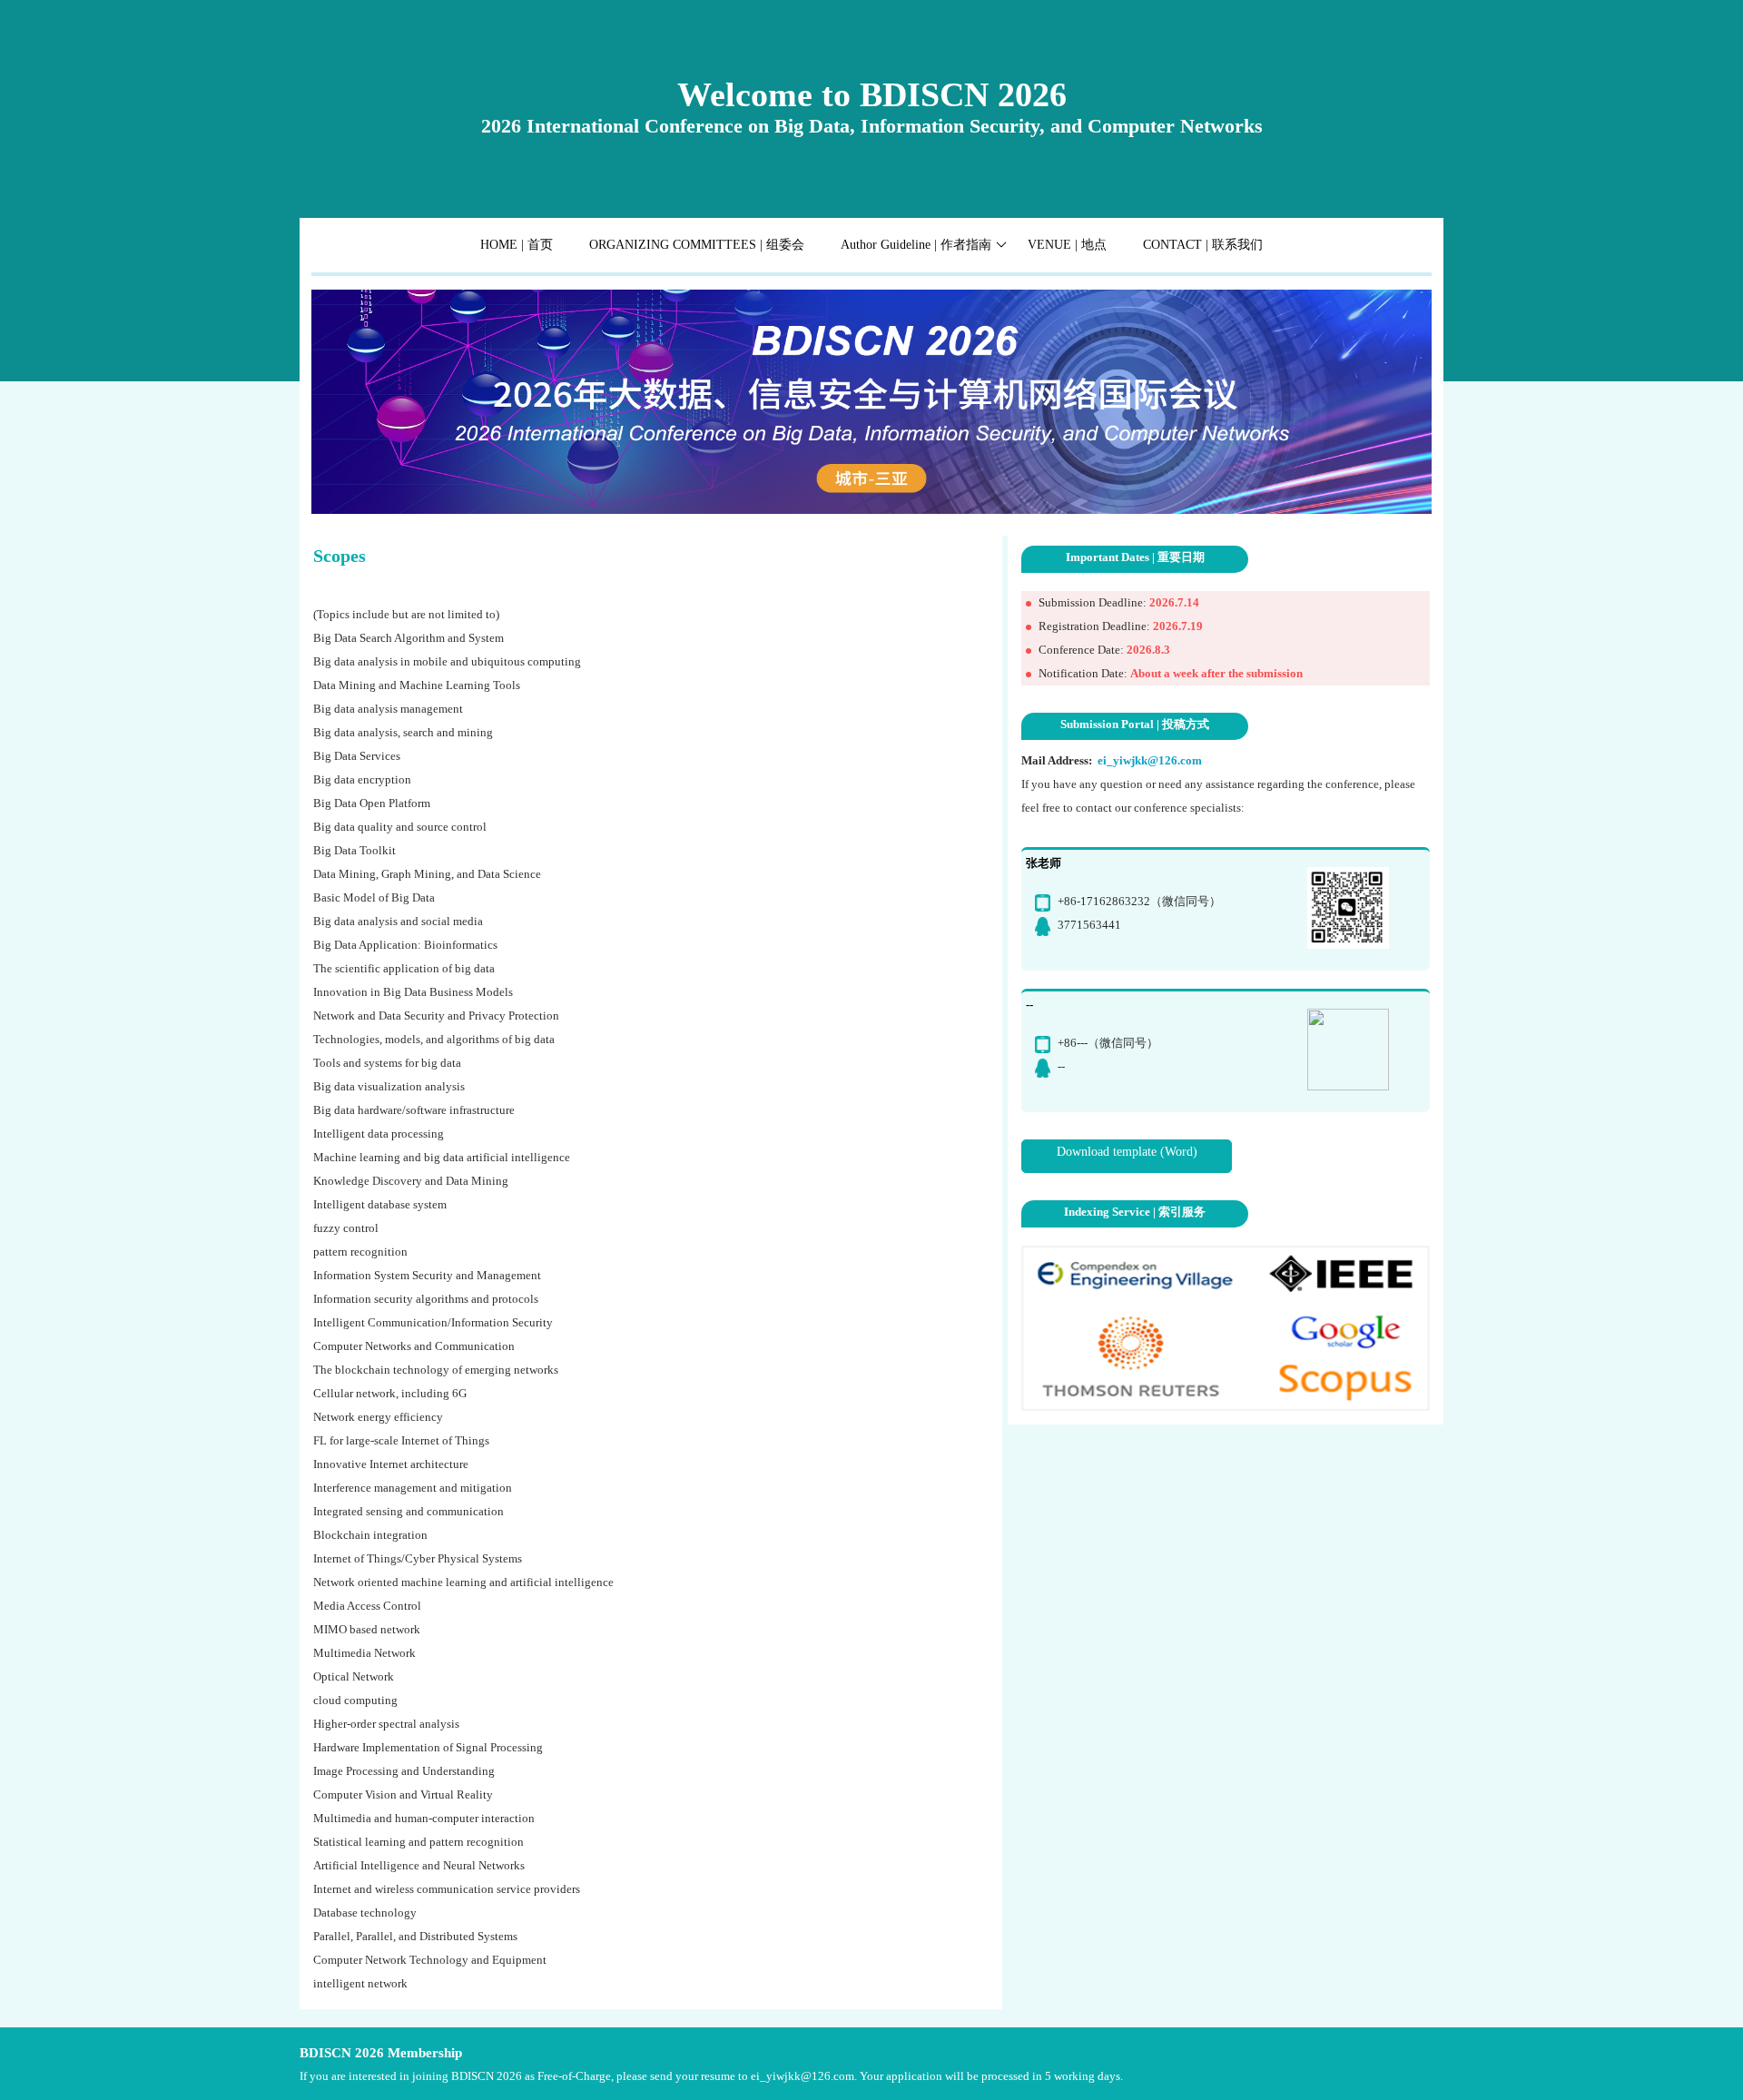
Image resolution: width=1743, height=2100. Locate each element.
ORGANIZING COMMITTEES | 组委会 (697, 245)
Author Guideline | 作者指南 (916, 245)
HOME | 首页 (517, 245)
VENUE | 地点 (1067, 245)
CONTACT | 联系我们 (1203, 245)
